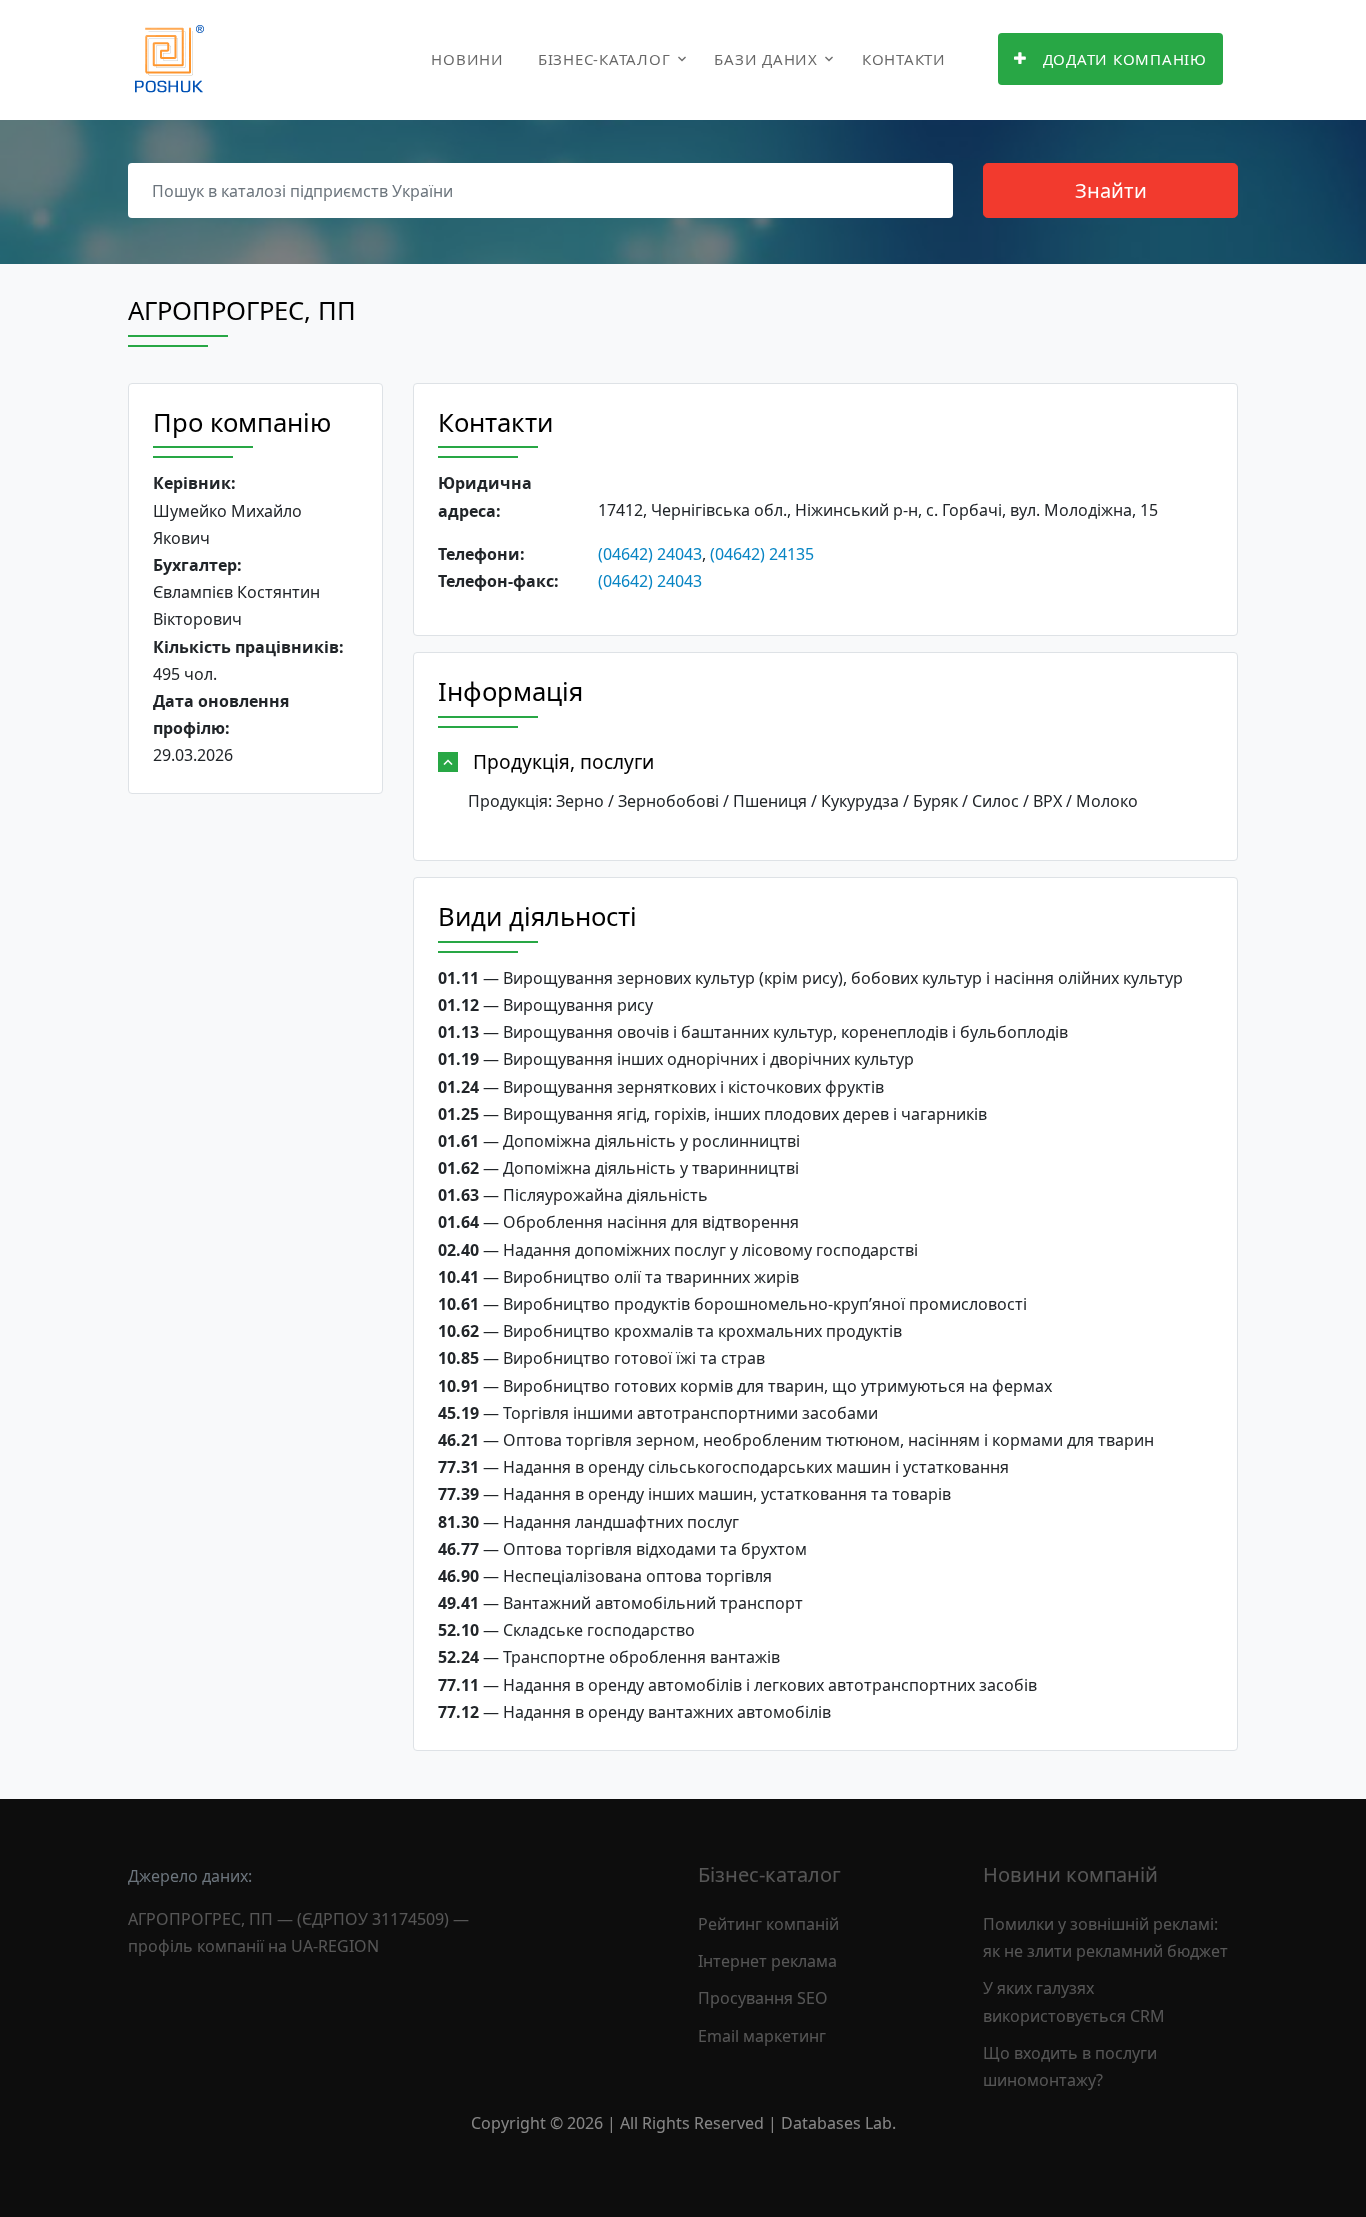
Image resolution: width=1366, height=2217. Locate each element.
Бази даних (766, 59)
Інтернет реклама (767, 1961)
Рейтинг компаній (768, 1924)
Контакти (904, 59)
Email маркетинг (762, 2036)
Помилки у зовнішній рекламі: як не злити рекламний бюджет (1105, 1937)
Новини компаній (1070, 1874)
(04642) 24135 (762, 554)
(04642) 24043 (650, 554)
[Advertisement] (255, 1118)
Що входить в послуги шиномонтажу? (1070, 2066)
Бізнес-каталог (604, 59)
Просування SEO (763, 1998)
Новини (467, 59)
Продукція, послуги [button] (563, 761)
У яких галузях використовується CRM (1074, 2001)
